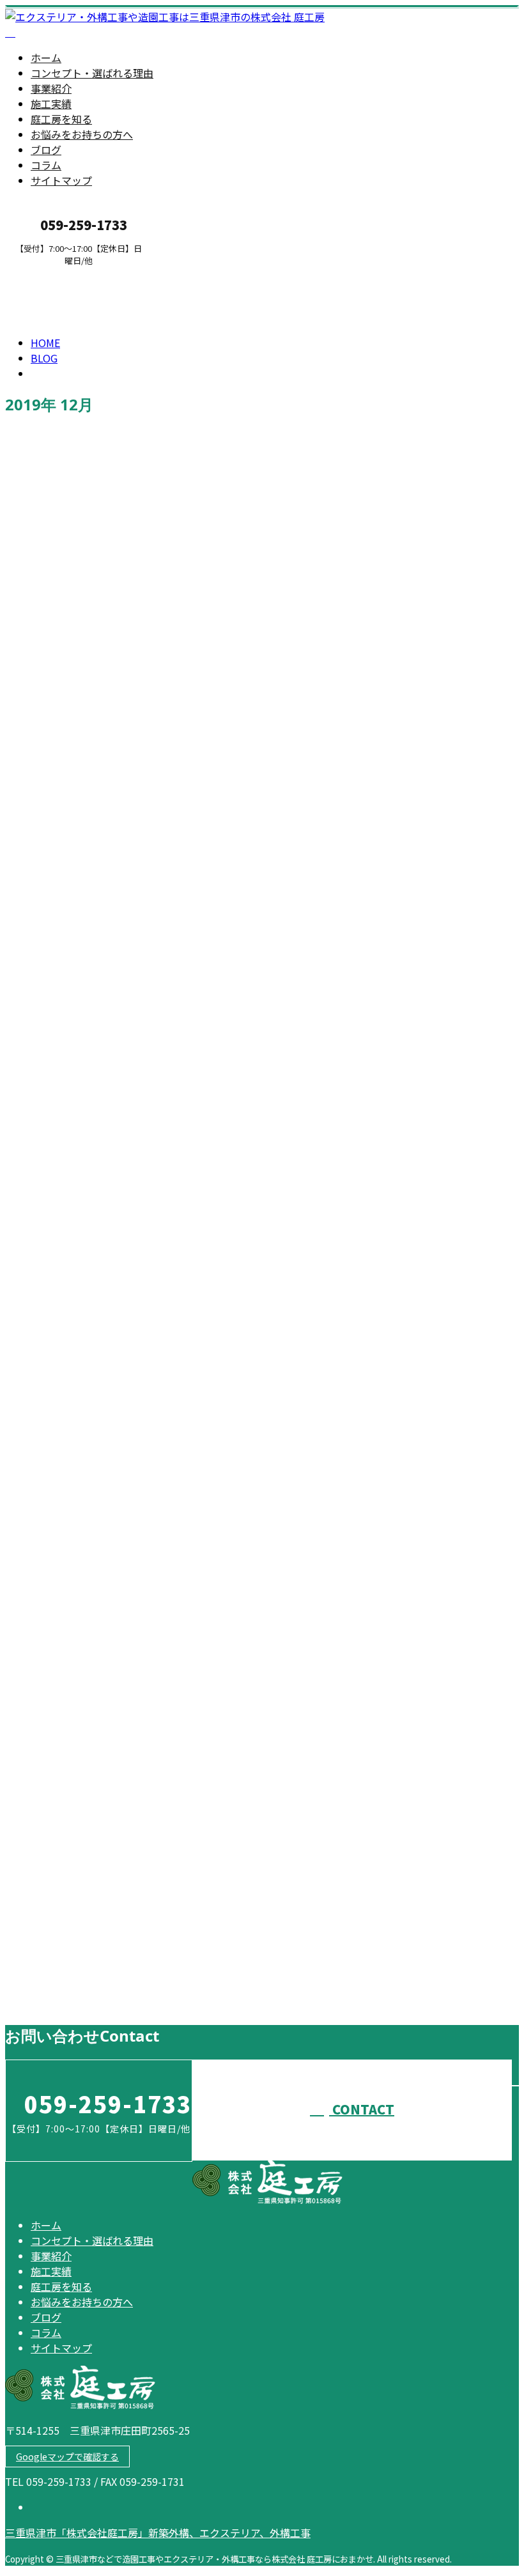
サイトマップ (61, 180)
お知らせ (77, 768)
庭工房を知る (61, 119)
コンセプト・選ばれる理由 (92, 73)
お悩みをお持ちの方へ (82, 134)
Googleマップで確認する (67, 2456)
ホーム (46, 58)
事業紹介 (51, 88)
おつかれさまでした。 (66, 739)
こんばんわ (35, 1097)
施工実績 (51, 104)
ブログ (46, 150)
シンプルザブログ (54, 1618)
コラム (46, 165)
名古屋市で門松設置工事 (72, 1454)
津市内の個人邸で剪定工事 (78, 1536)
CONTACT (50, 274)
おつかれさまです (54, 1976)
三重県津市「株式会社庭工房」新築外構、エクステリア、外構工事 (158, 2533)
